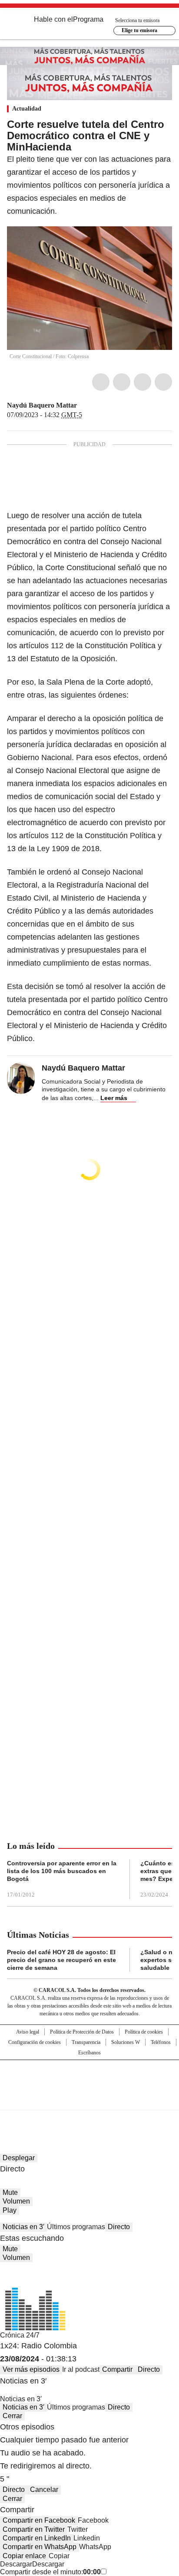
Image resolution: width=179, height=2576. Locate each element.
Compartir (117, 2369)
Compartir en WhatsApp (40, 2547)
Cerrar (12, 2416)
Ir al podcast (81, 2369)
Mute (10, 2192)
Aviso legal (28, 2032)
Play (10, 2210)
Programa (88, 19)
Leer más (114, 1098)
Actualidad (27, 109)
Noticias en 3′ (23, 2227)
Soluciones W (126, 2042)
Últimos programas (76, 2227)
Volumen (16, 2201)
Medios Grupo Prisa (90, 2100)
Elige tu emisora (139, 30)
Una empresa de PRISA (89, 2079)
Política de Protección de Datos (82, 2032)
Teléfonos (161, 2042)
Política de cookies (144, 2032)
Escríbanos (89, 2053)
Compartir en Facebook (39, 2520)
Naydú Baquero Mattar (42, 405)
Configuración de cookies (35, 2042)
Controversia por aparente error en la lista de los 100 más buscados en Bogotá (62, 1871)
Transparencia (86, 2042)
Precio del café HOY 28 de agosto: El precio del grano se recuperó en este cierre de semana (61, 1960)
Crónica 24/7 (20, 2335)
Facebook (101, 382)
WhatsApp (163, 382)
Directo (119, 2227)
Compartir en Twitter (34, 2529)
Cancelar (44, 2489)
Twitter (122, 382)
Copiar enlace (24, 2556)
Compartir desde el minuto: (50, 2572)
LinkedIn (143, 382)
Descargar (16, 2564)
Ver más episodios (31, 2369)
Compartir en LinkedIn (37, 2538)
